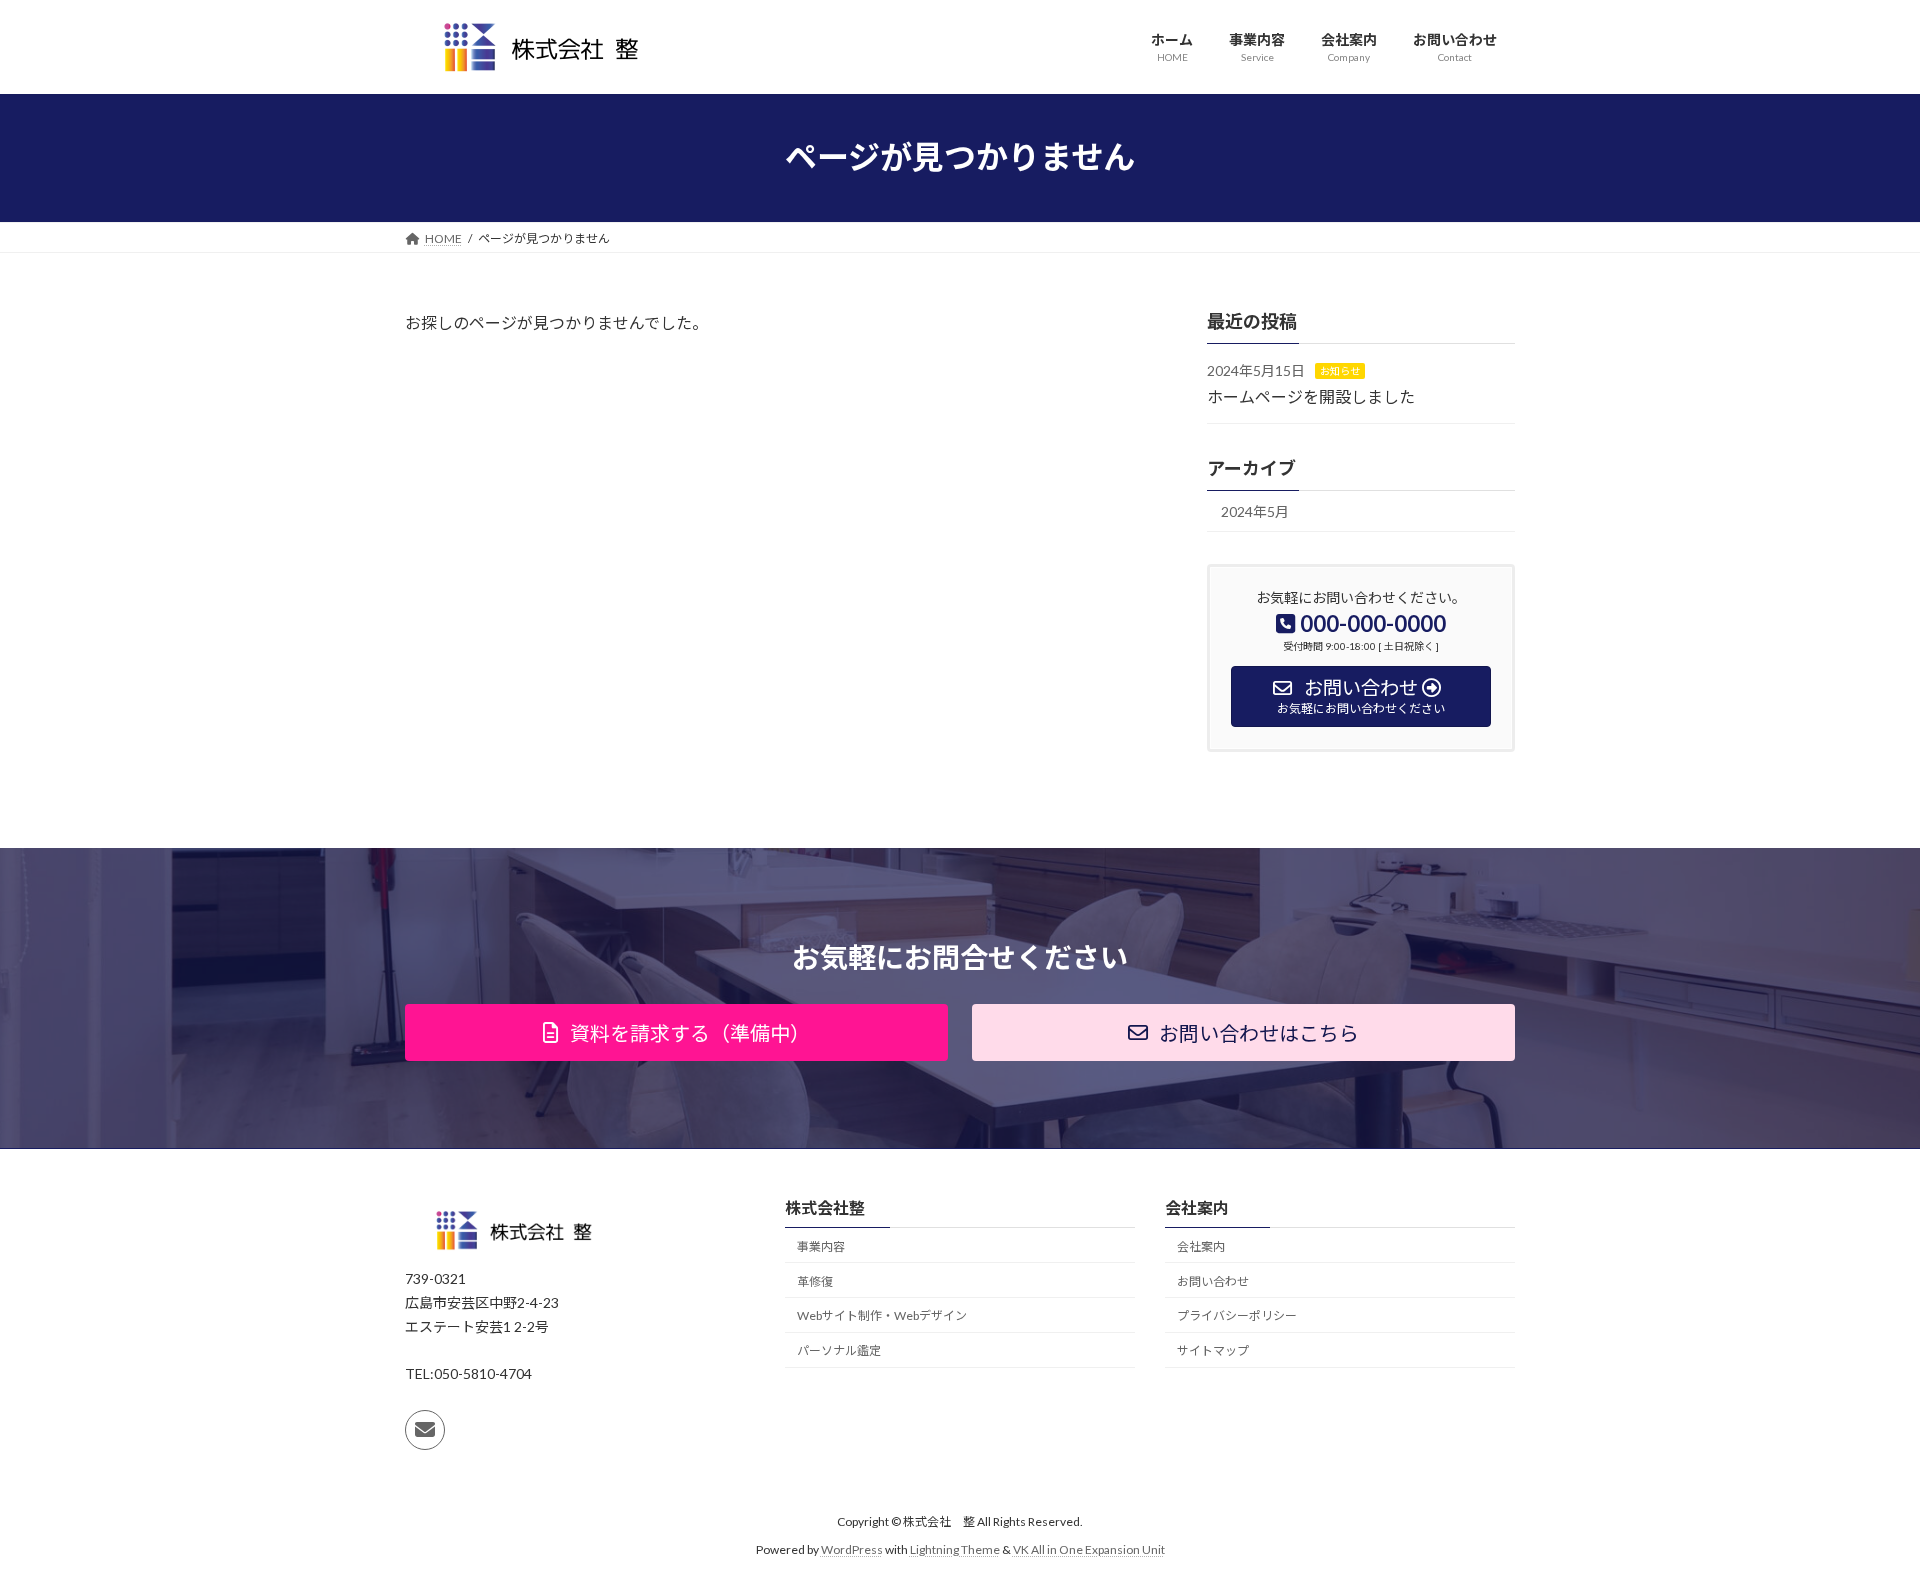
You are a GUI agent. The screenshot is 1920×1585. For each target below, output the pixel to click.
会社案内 (1201, 1246)
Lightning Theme (955, 1549)
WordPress (852, 1549)
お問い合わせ (1213, 1281)
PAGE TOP (1858, 1518)
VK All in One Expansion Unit (1089, 1549)
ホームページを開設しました (1311, 395)
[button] (676, 1032)
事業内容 (821, 1246)
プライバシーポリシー (1237, 1315)
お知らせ (1340, 371)
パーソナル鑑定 (839, 1350)
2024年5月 (1255, 511)
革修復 (815, 1281)
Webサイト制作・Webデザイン (882, 1315)
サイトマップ (1213, 1350)
